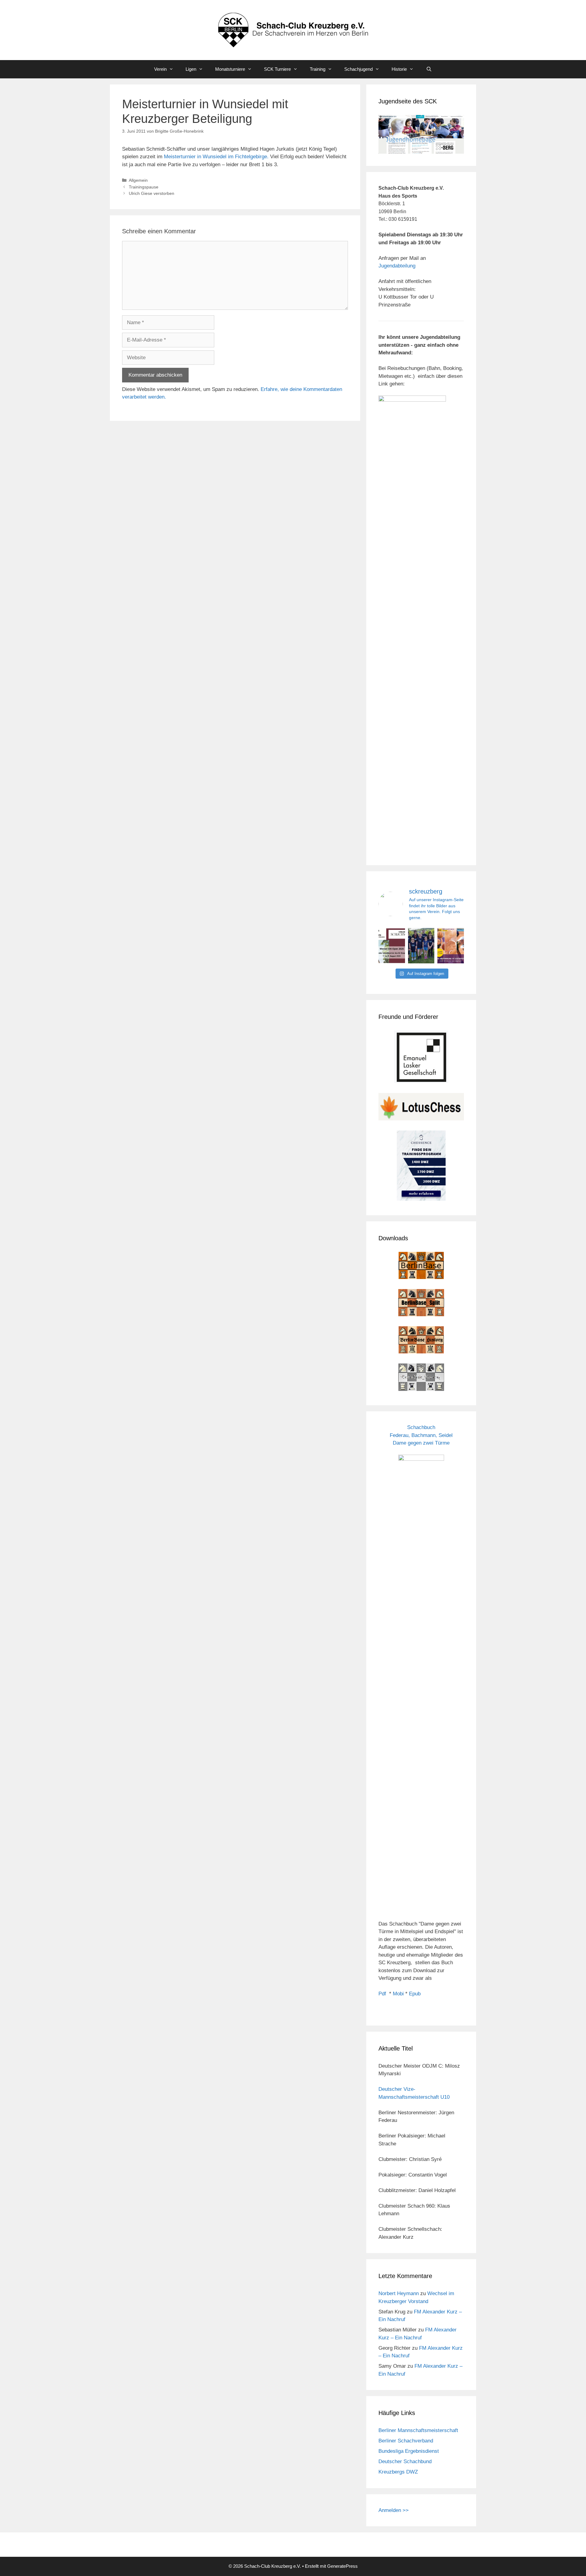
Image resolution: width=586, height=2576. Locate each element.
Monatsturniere (230, 69)
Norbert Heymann (399, 2293)
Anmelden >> (394, 2510)
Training (318, 69)
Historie (399, 69)
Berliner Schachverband (406, 2441)
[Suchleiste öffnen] (429, 69)
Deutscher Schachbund (405, 2461)
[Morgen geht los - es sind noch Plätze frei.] (392, 946)
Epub (415, 1994)
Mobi (398, 1994)
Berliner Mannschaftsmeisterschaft (418, 2430)
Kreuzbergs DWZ (398, 2472)
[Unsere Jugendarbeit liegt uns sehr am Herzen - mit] (451, 946)
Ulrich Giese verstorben (152, 193)
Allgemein (138, 180)
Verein (160, 69)
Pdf (382, 1994)
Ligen (191, 69)
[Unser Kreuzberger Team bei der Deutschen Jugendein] (421, 946)
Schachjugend (358, 69)
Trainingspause (144, 187)
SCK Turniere (277, 69)
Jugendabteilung (397, 266)
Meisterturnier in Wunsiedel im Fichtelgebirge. (216, 157)
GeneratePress (342, 2566)
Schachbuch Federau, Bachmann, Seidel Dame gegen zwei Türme (421, 1435)
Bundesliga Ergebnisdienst (409, 2451)
